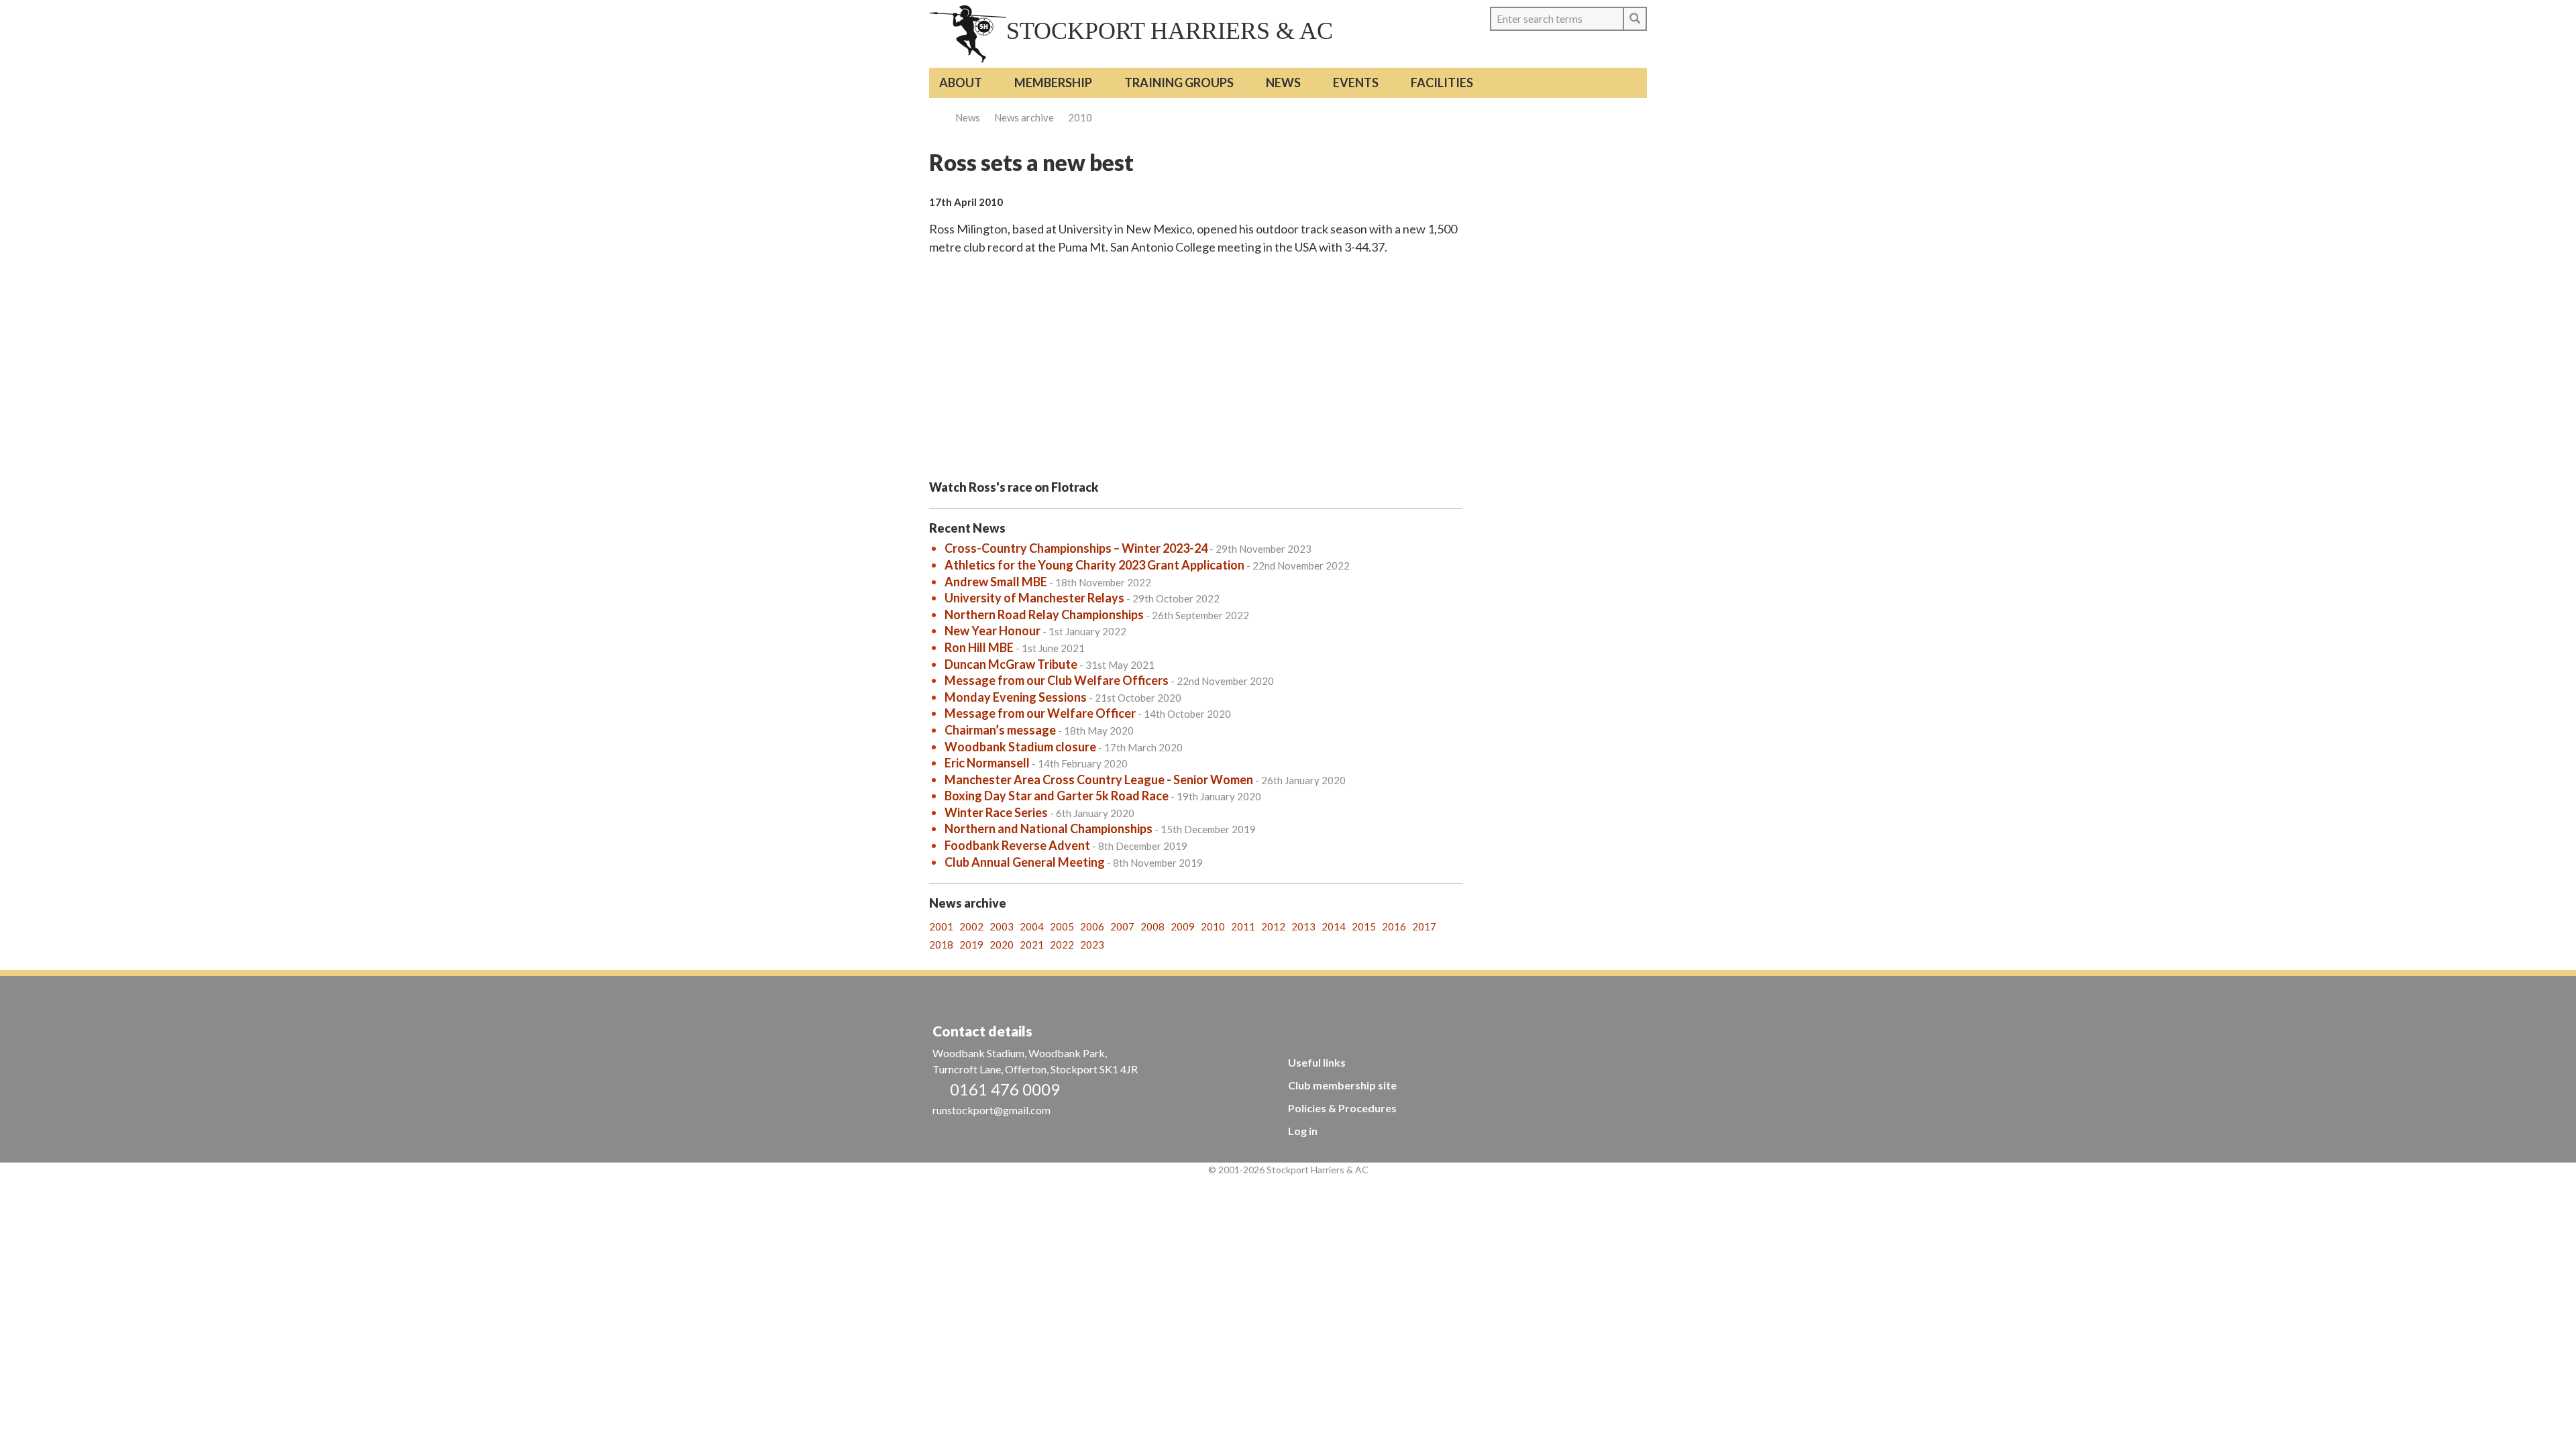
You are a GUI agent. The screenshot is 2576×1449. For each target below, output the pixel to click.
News (1283, 83)
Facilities (1442, 83)
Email (1634, 50)
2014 (1334, 926)
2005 (1062, 926)
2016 (1394, 926)
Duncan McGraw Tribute (1011, 664)
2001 (941, 926)
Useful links (1317, 1062)
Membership (1053, 83)
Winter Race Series (996, 812)
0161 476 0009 (1005, 1089)
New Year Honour (992, 631)
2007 (1122, 926)
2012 (1273, 926)
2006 (1092, 926)
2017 (1424, 926)
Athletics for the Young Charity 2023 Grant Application (1094, 565)
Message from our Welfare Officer (1040, 713)
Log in (1303, 1131)
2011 (1243, 926)
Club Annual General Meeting (1025, 862)
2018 (941, 945)
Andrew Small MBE (996, 582)
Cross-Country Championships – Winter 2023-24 (1076, 548)
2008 (1152, 926)
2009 (1183, 926)
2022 (1062, 945)
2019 (971, 945)
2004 (1032, 926)
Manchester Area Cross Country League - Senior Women (1099, 780)
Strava (1610, 50)
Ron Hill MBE (979, 647)
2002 (971, 926)
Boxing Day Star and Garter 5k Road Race (1057, 796)
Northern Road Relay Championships (1044, 614)
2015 (1364, 926)
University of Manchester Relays (1034, 598)
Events (1356, 83)
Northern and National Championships (1049, 828)
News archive (1024, 117)
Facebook (1585, 50)
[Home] (968, 34)
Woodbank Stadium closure (1020, 747)
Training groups (1179, 83)
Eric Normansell (987, 763)
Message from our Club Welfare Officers (1057, 680)
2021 (1032, 945)
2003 (1002, 926)
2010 (1080, 117)
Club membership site (1342, 1085)
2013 (1303, 926)
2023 (1092, 945)
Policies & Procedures (1342, 1108)
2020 (1002, 945)
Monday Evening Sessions (1016, 697)
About (961, 83)
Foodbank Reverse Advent (1017, 845)
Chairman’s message (1000, 730)
